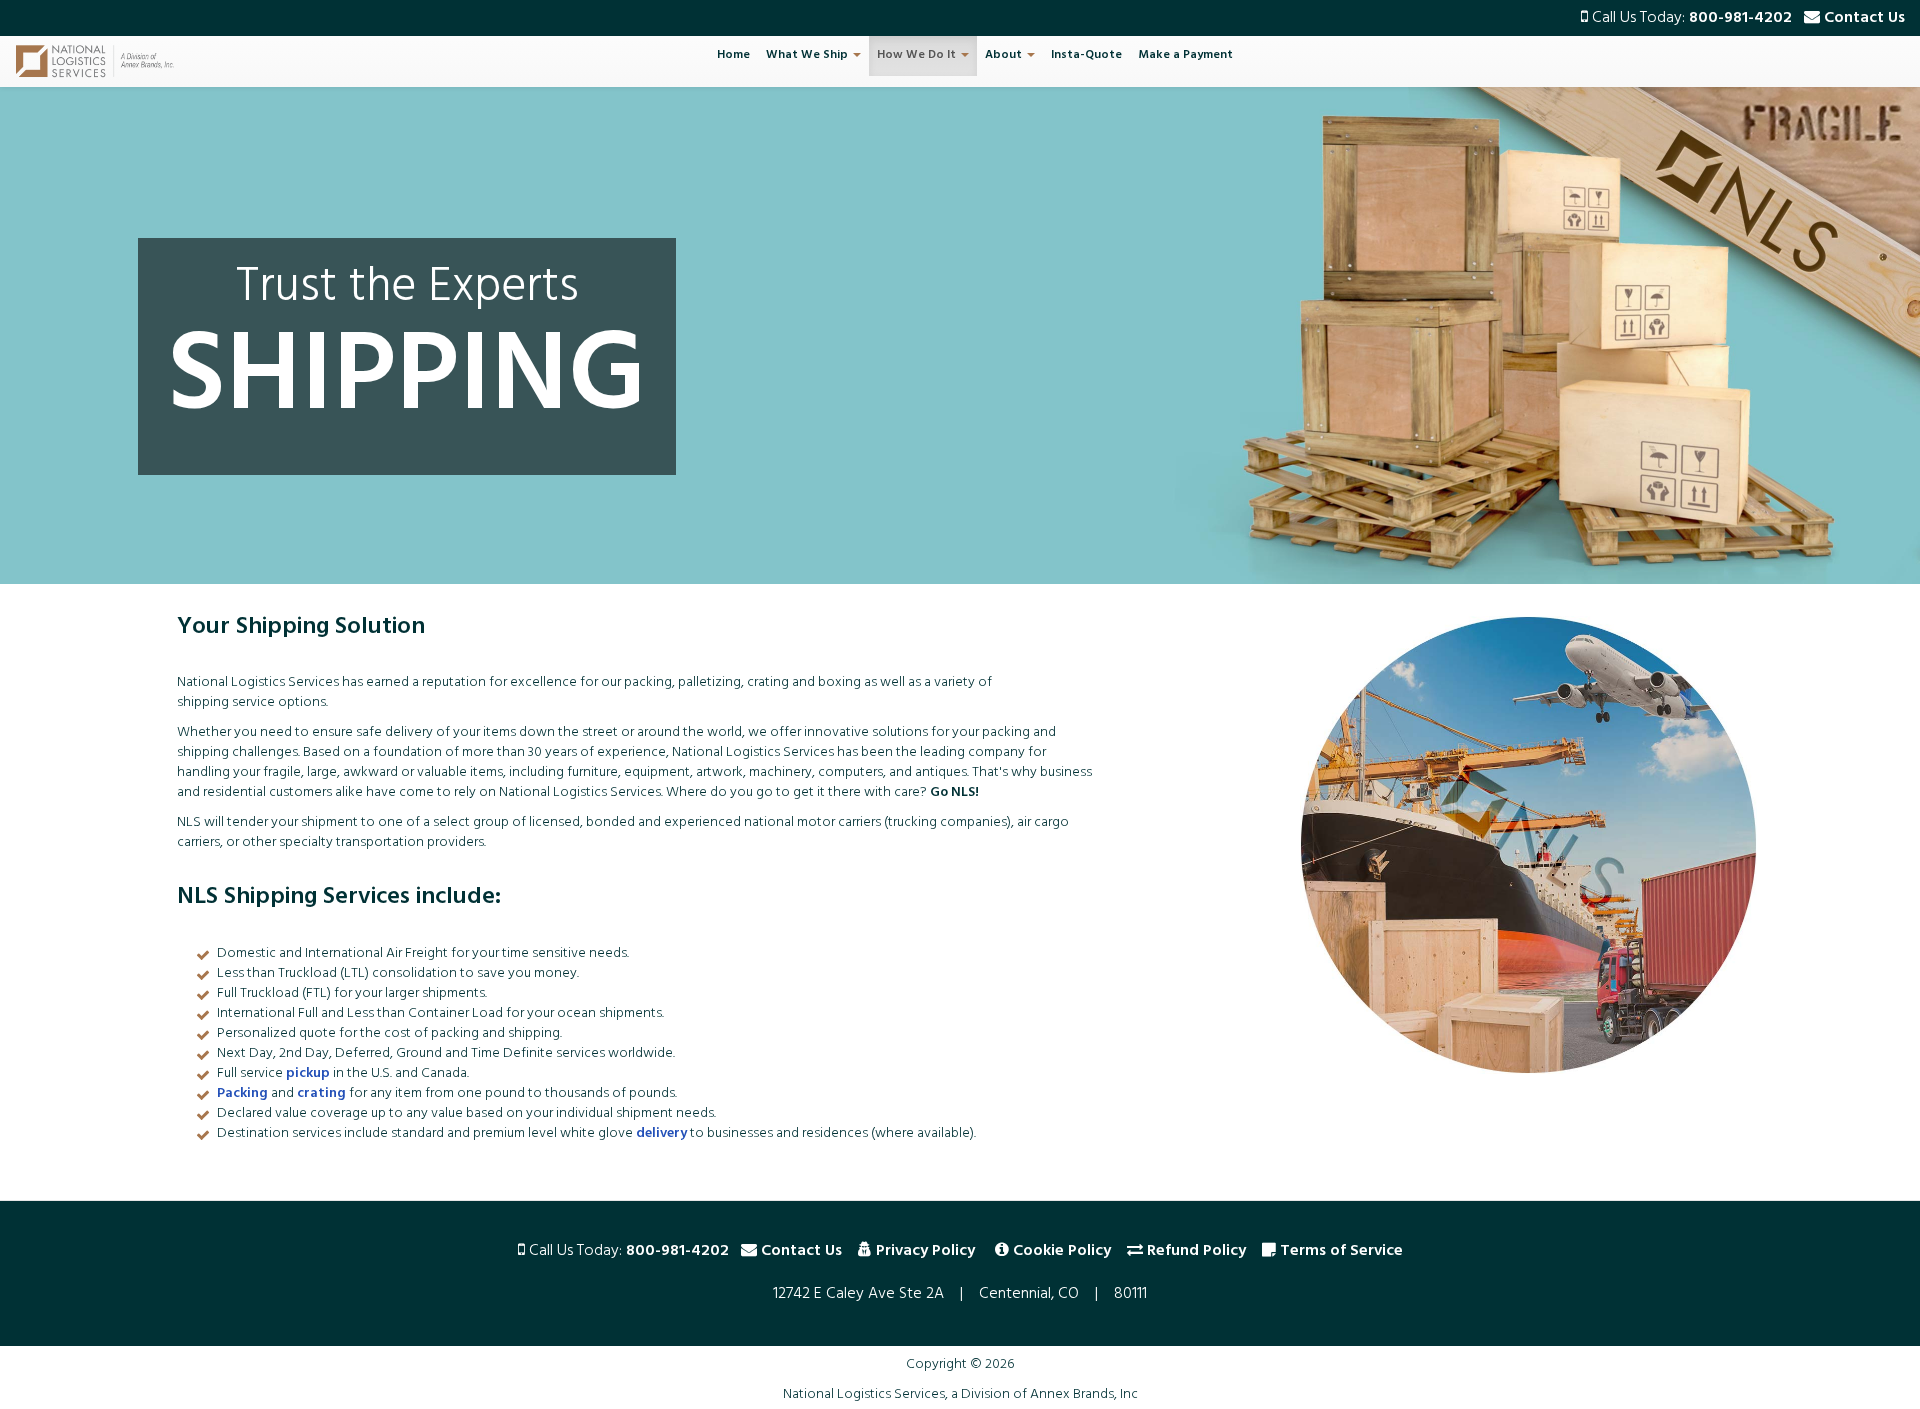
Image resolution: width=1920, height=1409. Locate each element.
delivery (661, 1134)
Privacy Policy (925, 1252)
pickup (308, 1074)
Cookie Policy (1062, 1252)
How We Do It (918, 56)
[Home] (102, 61)
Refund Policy (1196, 1252)
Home (733, 56)
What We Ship (808, 56)
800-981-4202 (1740, 19)
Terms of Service (1341, 1252)
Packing (242, 1094)
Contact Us (1864, 19)
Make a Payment (1185, 56)
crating (321, 1094)
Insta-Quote (1086, 56)
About (1005, 56)
